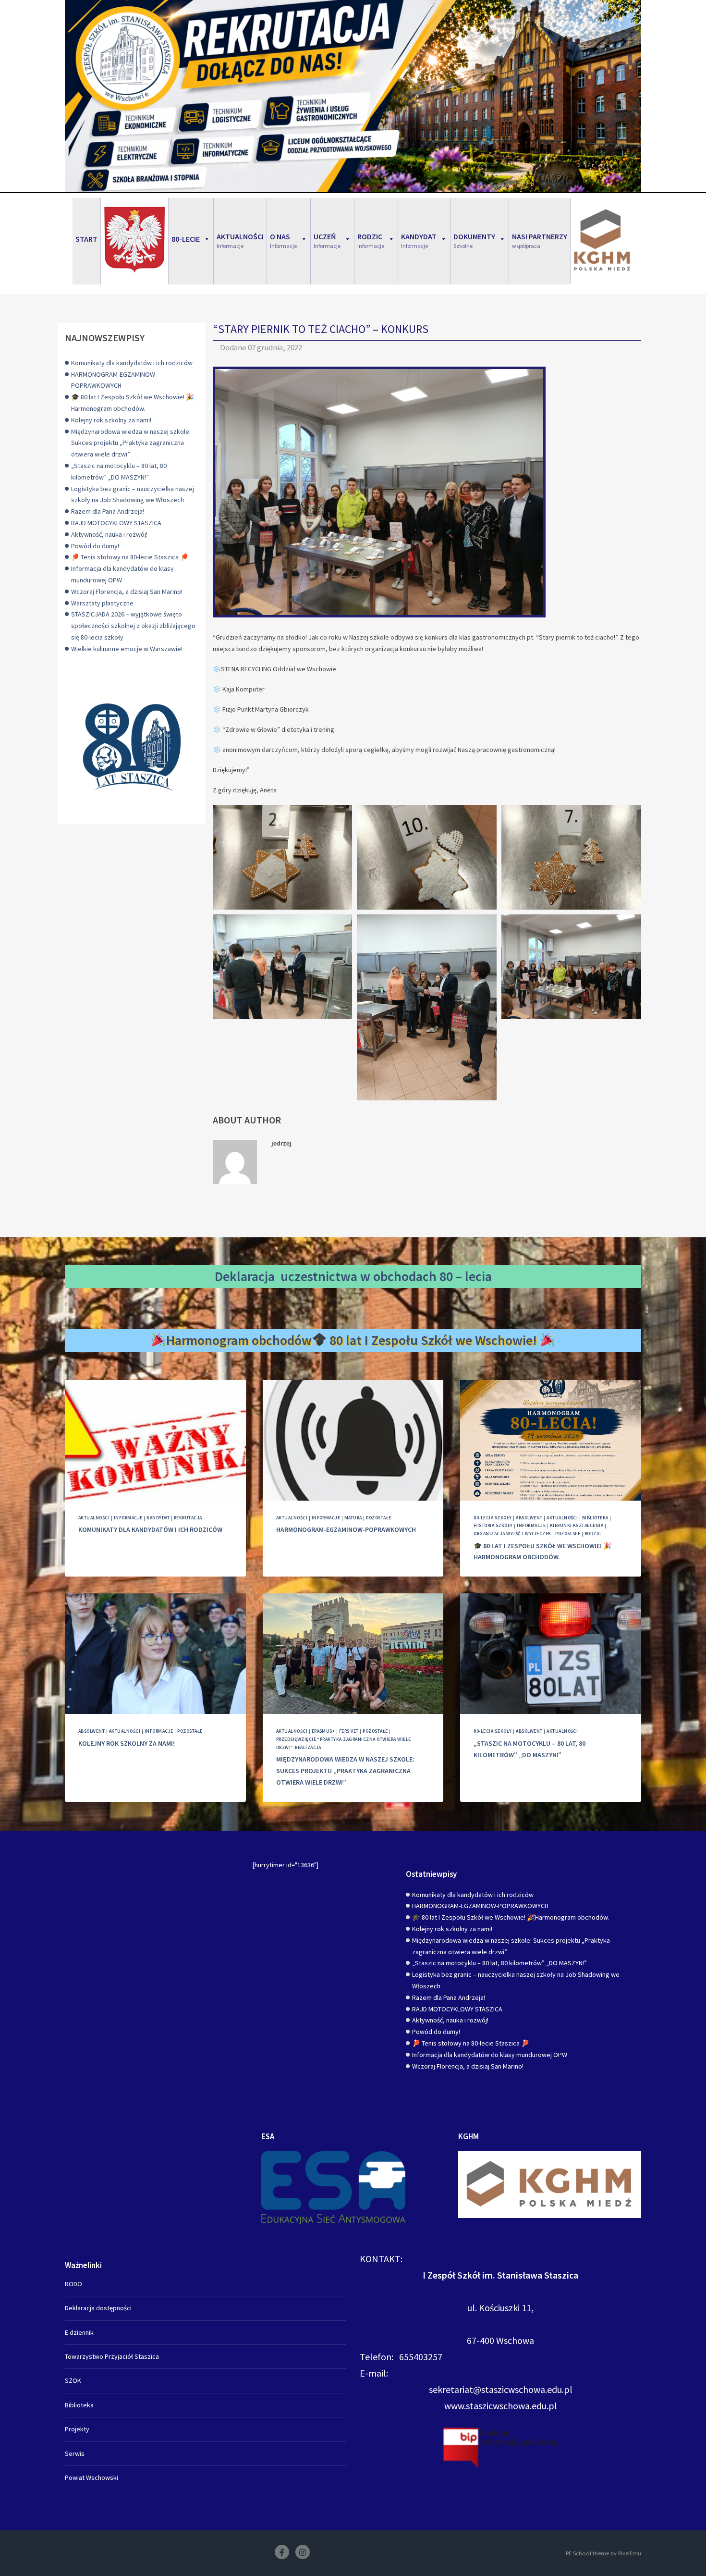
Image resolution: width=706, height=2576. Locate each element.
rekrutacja (188, 1518)
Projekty (77, 2429)
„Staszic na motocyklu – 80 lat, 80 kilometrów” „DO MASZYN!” (499, 1963)
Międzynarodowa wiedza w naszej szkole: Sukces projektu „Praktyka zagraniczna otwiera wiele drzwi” (131, 443)
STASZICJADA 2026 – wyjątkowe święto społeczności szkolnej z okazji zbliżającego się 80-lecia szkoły (133, 626)
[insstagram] (303, 2552)
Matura (353, 1518)
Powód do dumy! (95, 546)
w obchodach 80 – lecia (426, 1276)
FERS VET (349, 1731)
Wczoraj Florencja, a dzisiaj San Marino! (127, 592)
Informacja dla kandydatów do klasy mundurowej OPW (490, 2055)
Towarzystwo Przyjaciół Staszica (112, 2356)
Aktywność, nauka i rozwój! (109, 534)
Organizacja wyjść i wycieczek (512, 1534)
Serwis (75, 2453)
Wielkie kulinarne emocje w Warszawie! (127, 649)
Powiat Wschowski (91, 2477)
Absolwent (529, 1518)
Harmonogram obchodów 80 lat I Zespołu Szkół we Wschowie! (353, 1340)
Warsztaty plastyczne (102, 603)
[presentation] (155, 1440)
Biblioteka (595, 1518)
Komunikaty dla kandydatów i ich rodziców (132, 363)
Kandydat (158, 1518)
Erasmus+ (323, 1731)
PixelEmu (630, 2553)
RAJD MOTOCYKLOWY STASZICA (116, 523)
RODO (73, 2284)
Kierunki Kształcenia (577, 1525)
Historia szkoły (493, 1525)
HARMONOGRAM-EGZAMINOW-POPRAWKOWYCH (346, 1529)
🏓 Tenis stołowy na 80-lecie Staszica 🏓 (130, 557)
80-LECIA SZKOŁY (493, 1518)
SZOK (73, 2380)
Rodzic (593, 1534)
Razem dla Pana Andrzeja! (108, 511)
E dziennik (79, 2332)
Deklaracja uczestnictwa (286, 1276)
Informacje (128, 1518)
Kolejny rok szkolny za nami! (111, 420)
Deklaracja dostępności (98, 2308)
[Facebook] (282, 2552)
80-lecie (186, 239)
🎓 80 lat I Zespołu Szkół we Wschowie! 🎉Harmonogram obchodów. (511, 1917)
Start (86, 239)
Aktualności (94, 1518)
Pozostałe (378, 1518)
